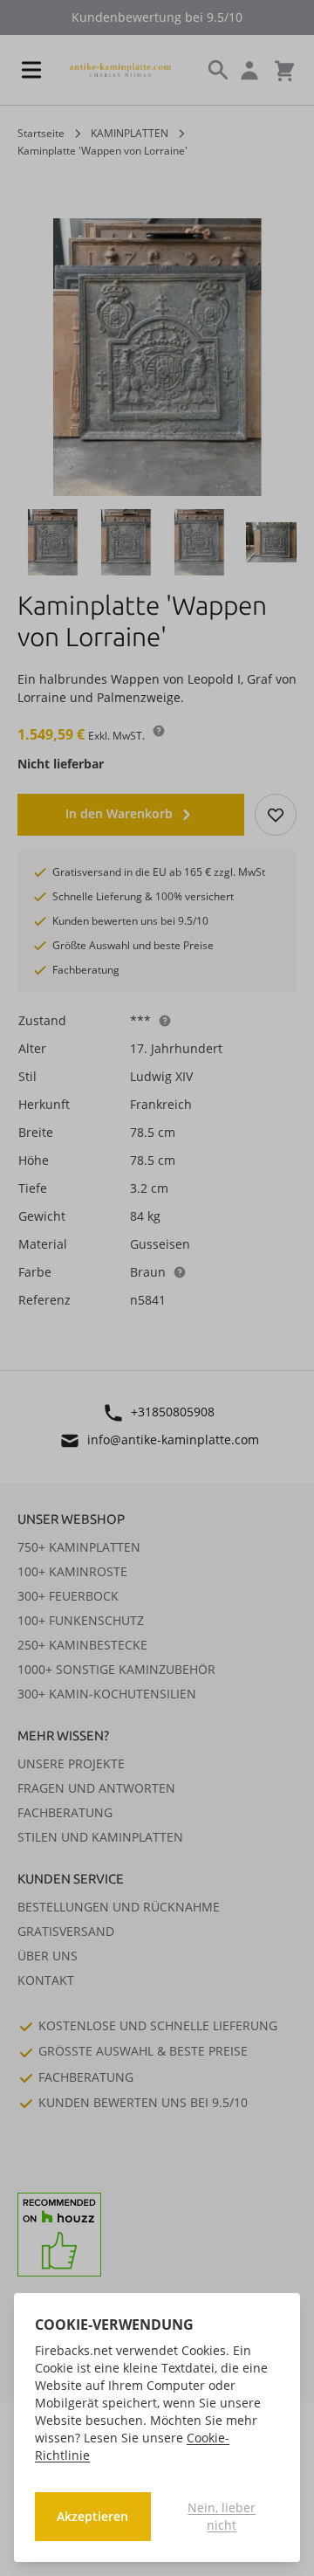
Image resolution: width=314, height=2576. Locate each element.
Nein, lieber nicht (222, 2516)
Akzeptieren (92, 2516)
